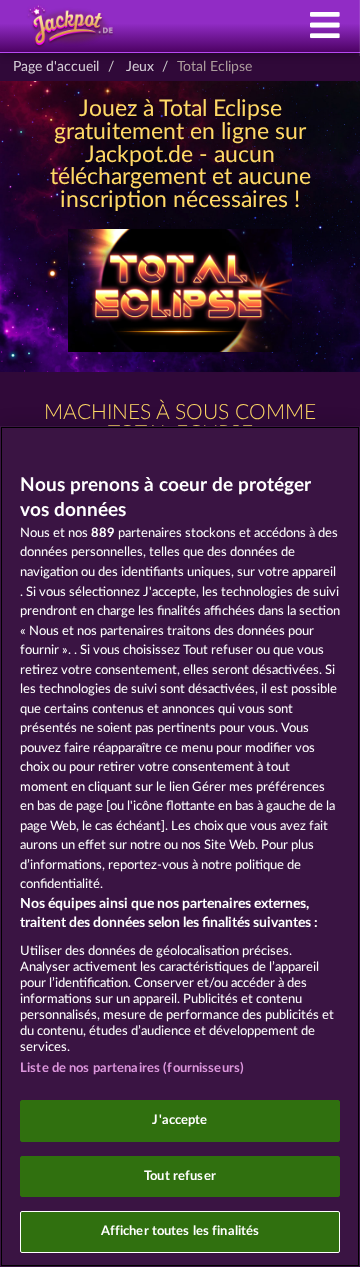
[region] (180, 846)
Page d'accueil (56, 67)
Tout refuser (180, 1176)
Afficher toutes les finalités (180, 1231)
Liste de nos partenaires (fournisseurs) (132, 1068)
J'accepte (179, 1120)
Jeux (140, 67)
